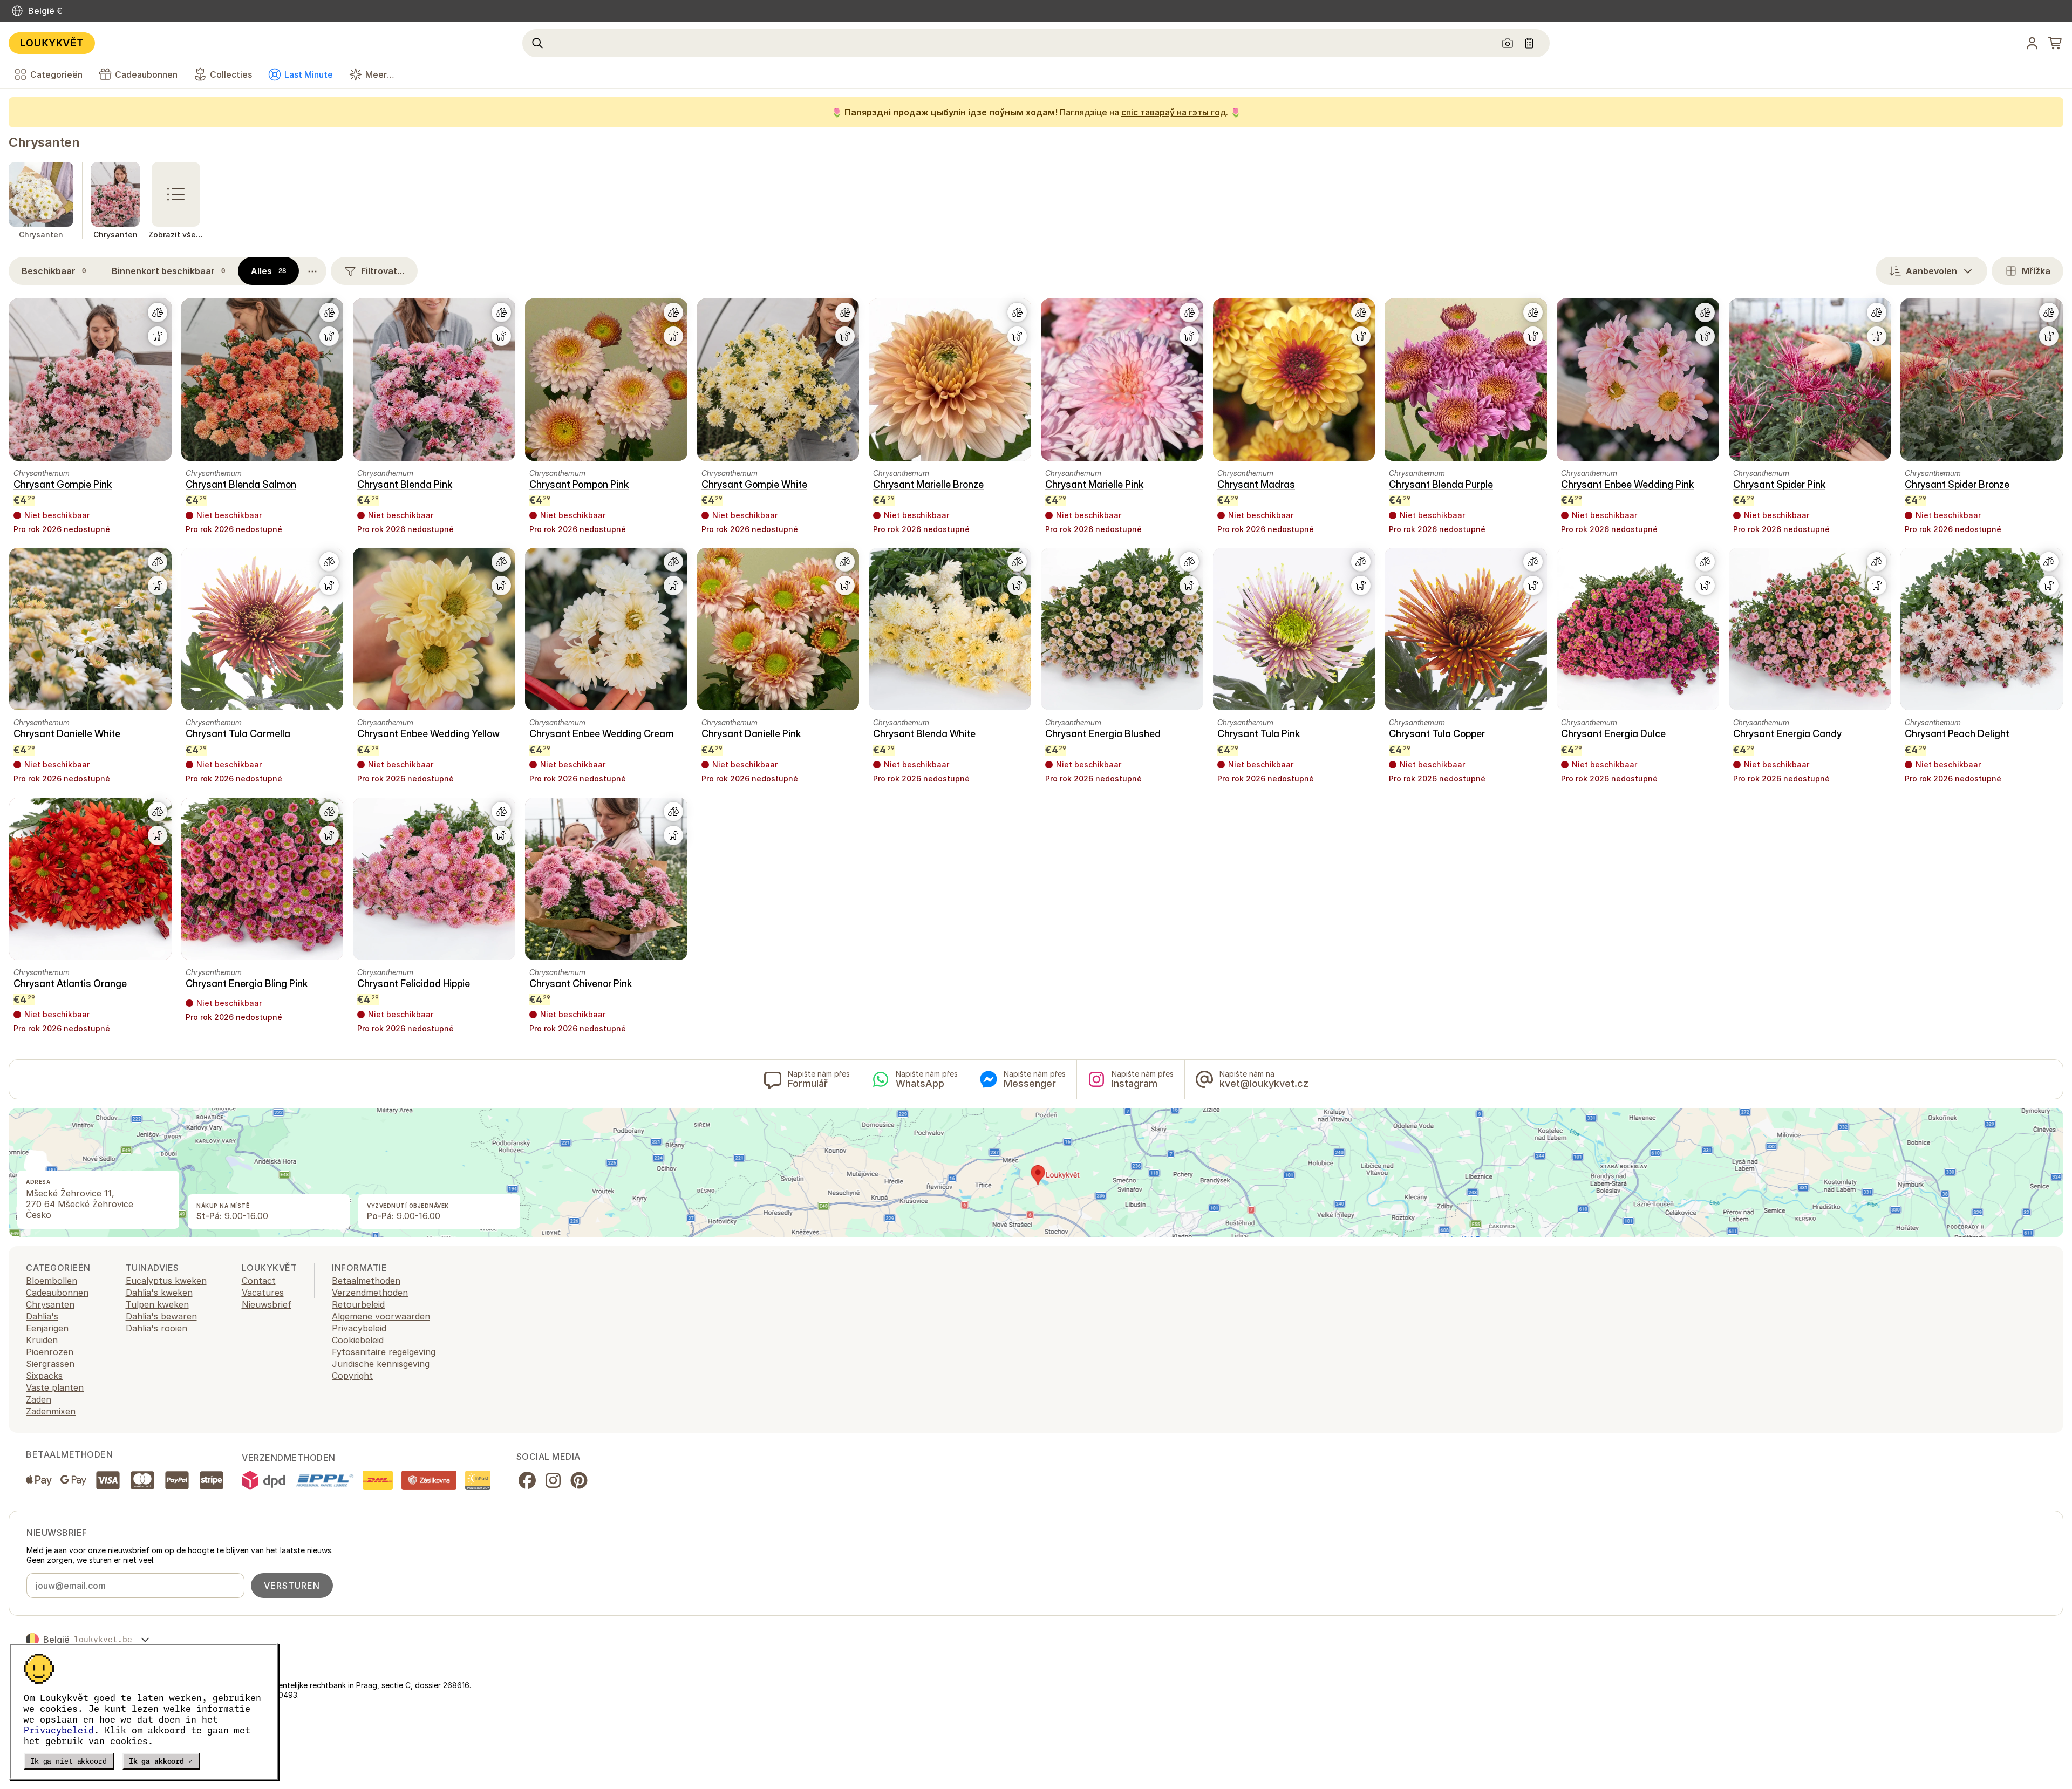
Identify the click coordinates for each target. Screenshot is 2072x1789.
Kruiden (42, 1340)
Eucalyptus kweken (166, 1281)
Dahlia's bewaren (161, 1316)
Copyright (352, 1376)
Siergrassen (50, 1364)
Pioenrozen (50, 1352)
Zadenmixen (51, 1411)
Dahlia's (42, 1316)
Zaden (39, 1399)
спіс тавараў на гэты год (1174, 112)
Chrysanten (44, 142)
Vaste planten (55, 1387)
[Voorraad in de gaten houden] (158, 336)
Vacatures (263, 1293)
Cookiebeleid (358, 1340)
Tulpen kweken (157, 1304)
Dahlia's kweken (159, 1293)
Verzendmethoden (370, 1293)
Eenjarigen (47, 1328)
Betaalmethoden (366, 1281)
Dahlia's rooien (156, 1328)
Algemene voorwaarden (381, 1316)
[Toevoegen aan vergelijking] (158, 312)
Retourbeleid (358, 1304)
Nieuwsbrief (267, 1304)
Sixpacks (44, 1376)
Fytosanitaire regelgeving (384, 1352)
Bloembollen (52, 1281)
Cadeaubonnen (57, 1293)
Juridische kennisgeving (381, 1364)
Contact (259, 1281)
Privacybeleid (59, 1730)
